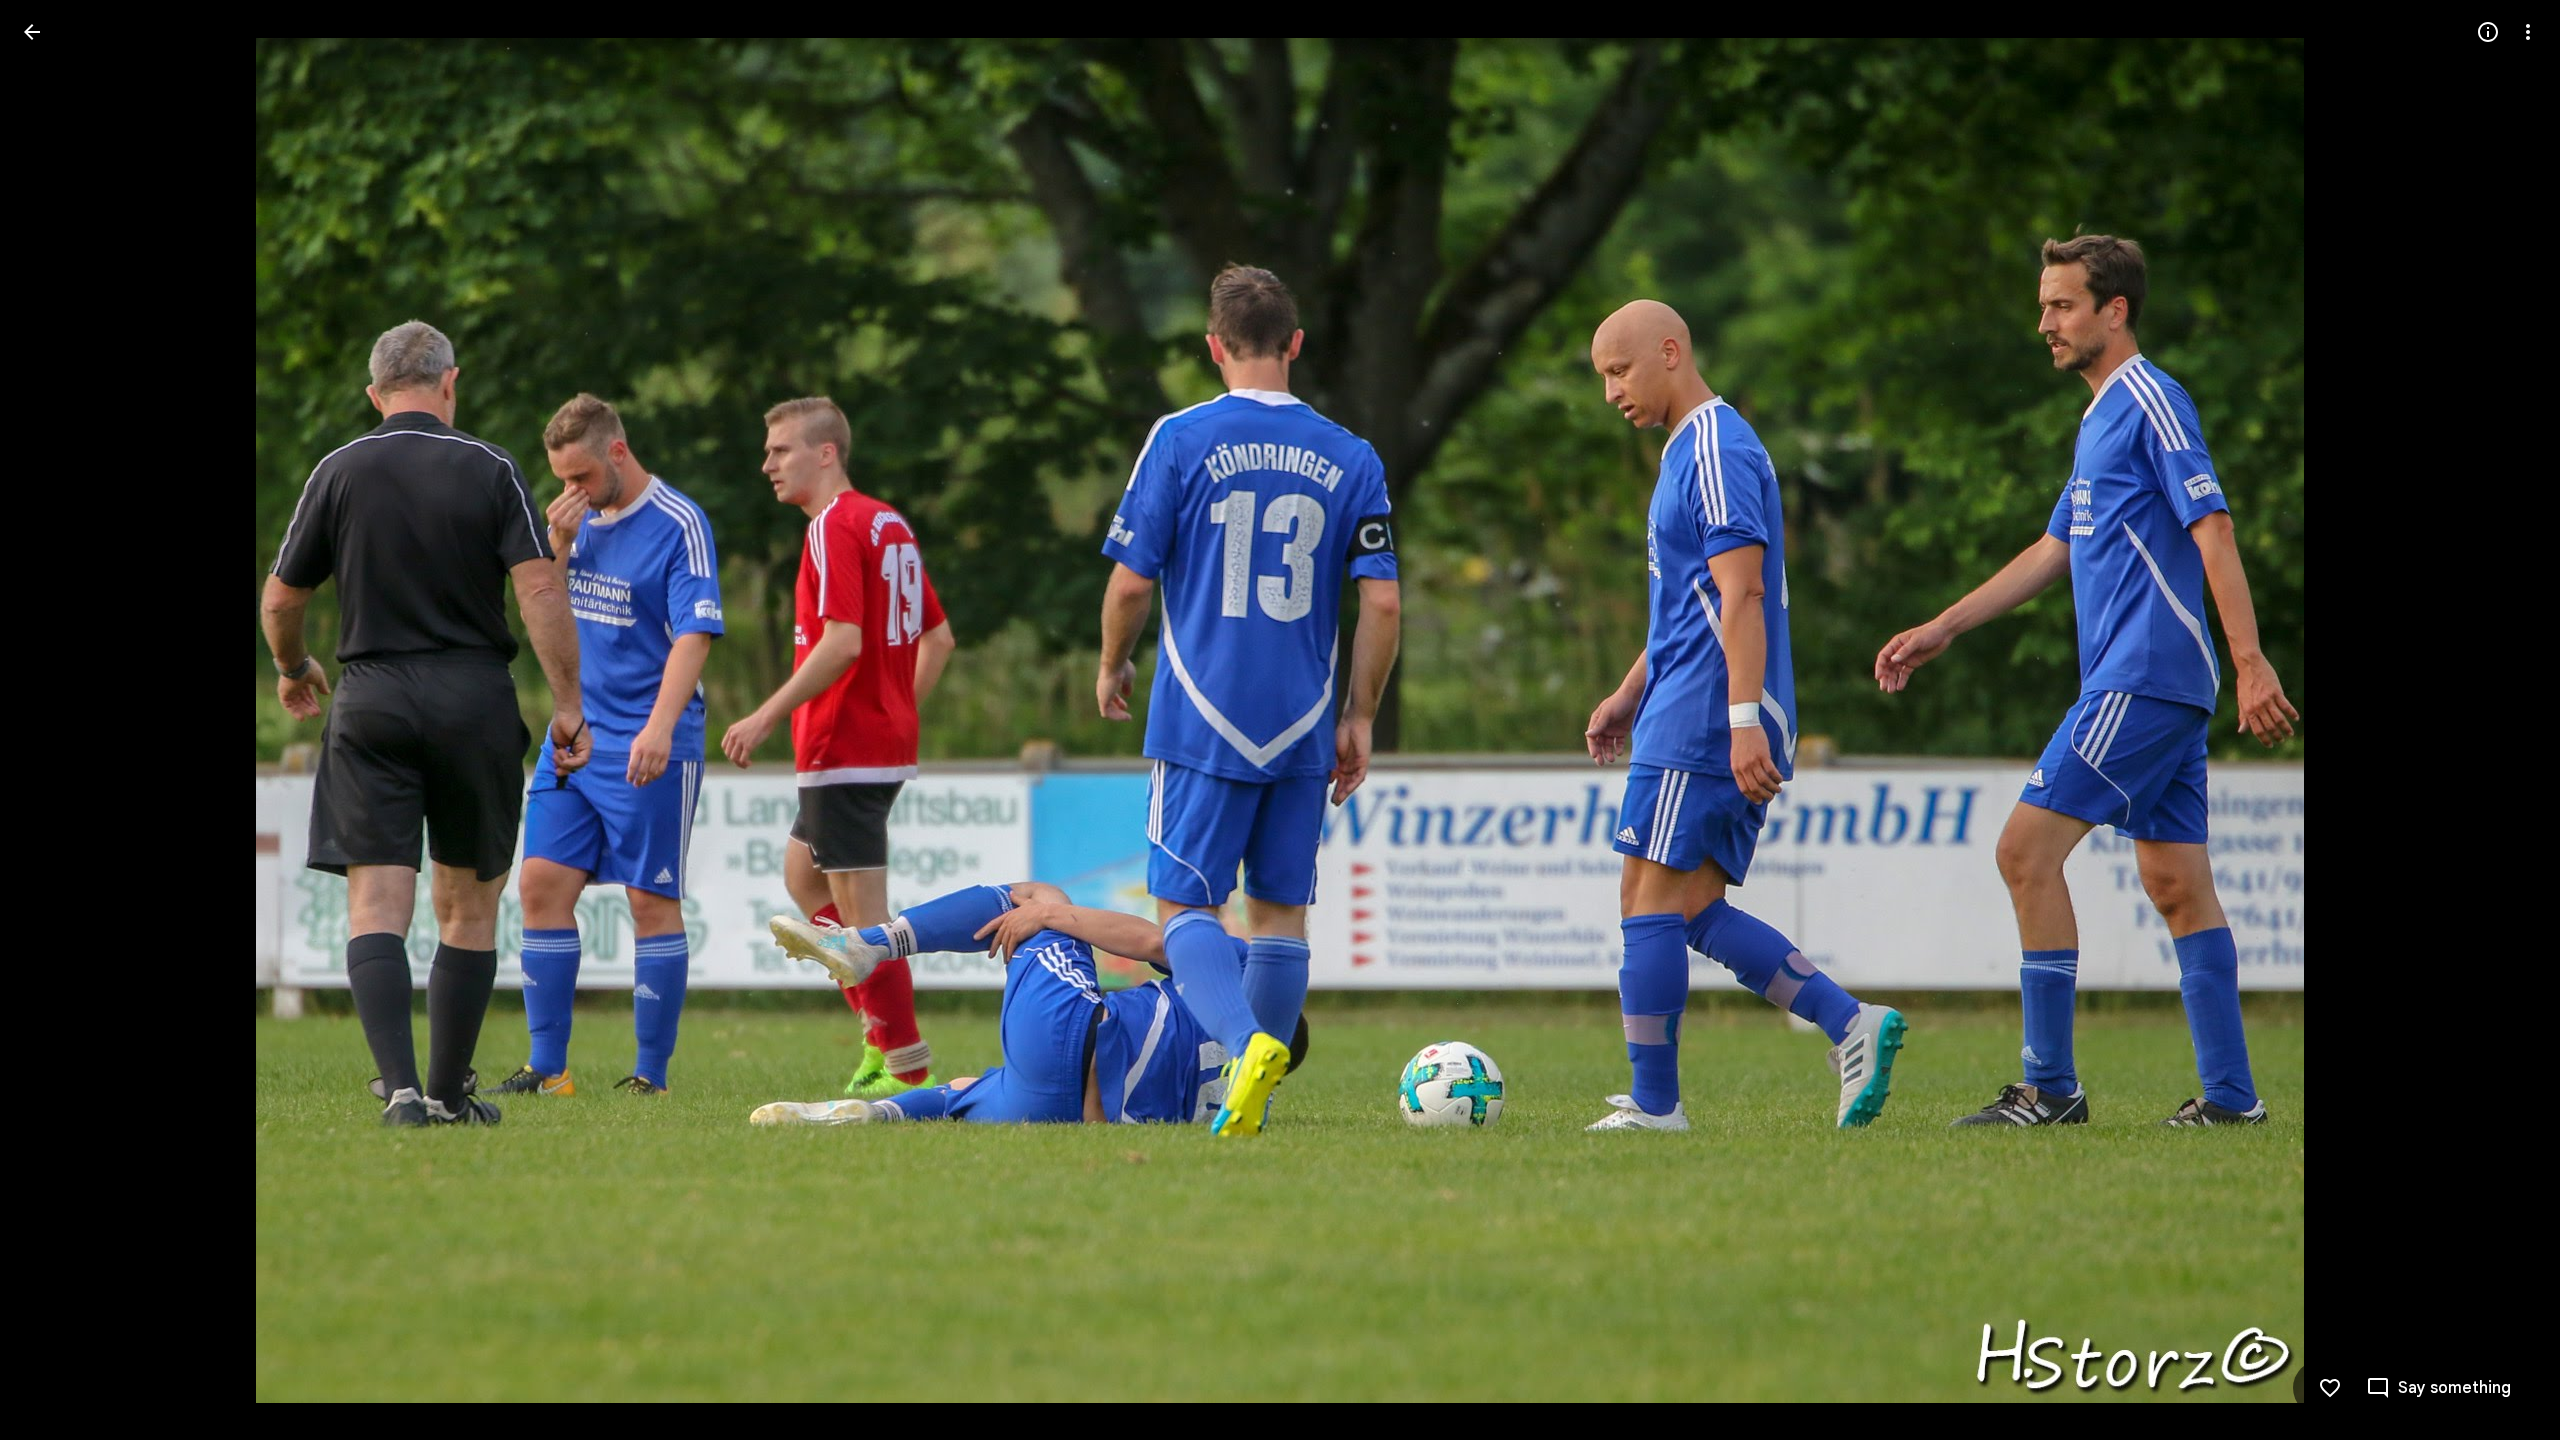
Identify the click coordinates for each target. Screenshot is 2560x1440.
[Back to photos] (32, 32)
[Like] (2330, 1388)
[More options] (2528, 32)
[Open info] (2488, 32)
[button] (56, 720)
